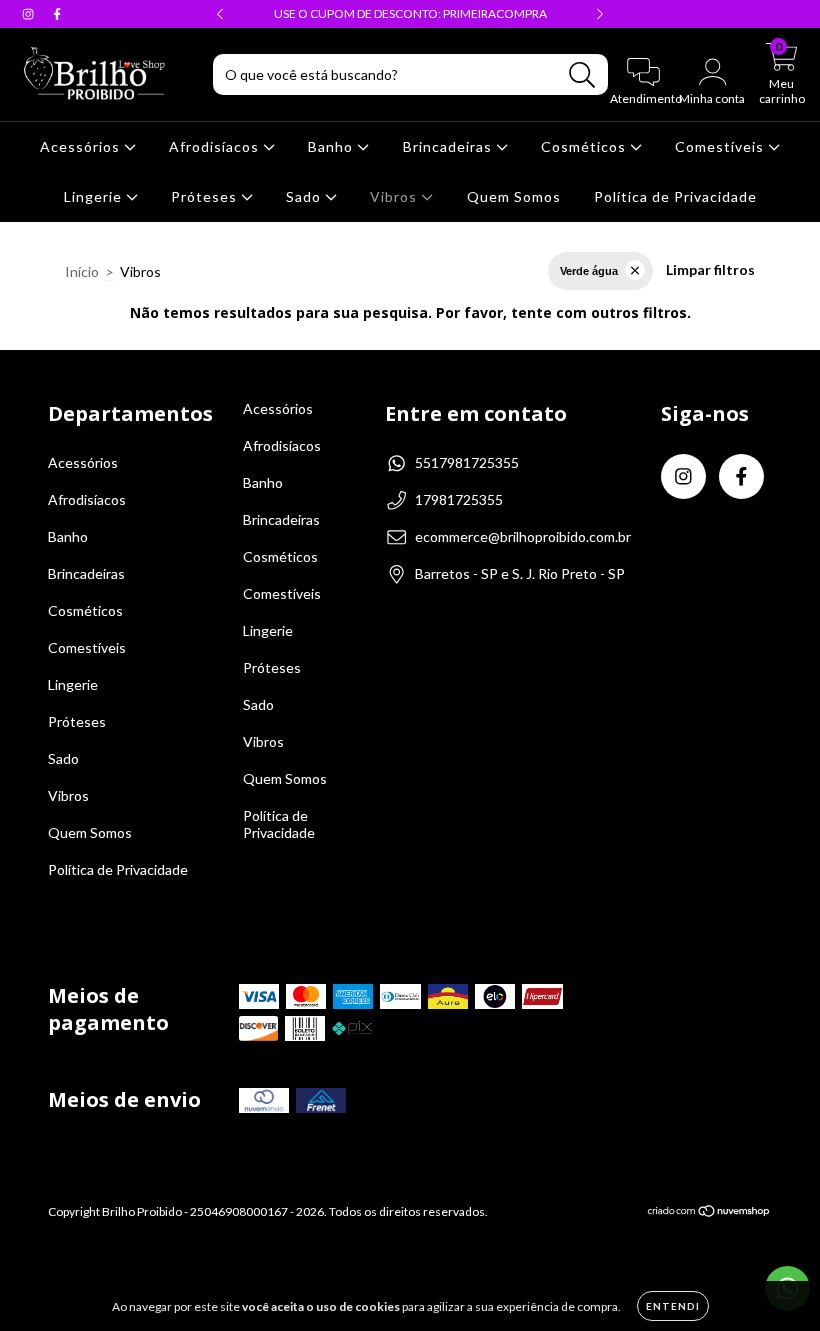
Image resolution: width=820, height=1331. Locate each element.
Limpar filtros (710, 269)
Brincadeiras (449, 146)
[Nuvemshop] (709, 1213)
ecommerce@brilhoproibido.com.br (523, 536)
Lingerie (95, 196)
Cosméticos (585, 146)
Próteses (206, 196)
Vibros (395, 196)
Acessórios (82, 146)
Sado (305, 196)
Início (82, 271)
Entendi (673, 1306)
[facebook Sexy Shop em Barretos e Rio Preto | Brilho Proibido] (57, 13)
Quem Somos (514, 196)
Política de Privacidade (675, 196)
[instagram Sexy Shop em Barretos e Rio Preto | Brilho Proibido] (29, 13)
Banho (332, 146)
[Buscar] (582, 75)
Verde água (589, 271)
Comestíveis (721, 146)
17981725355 (459, 499)
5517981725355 (467, 462)
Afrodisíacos (216, 146)
